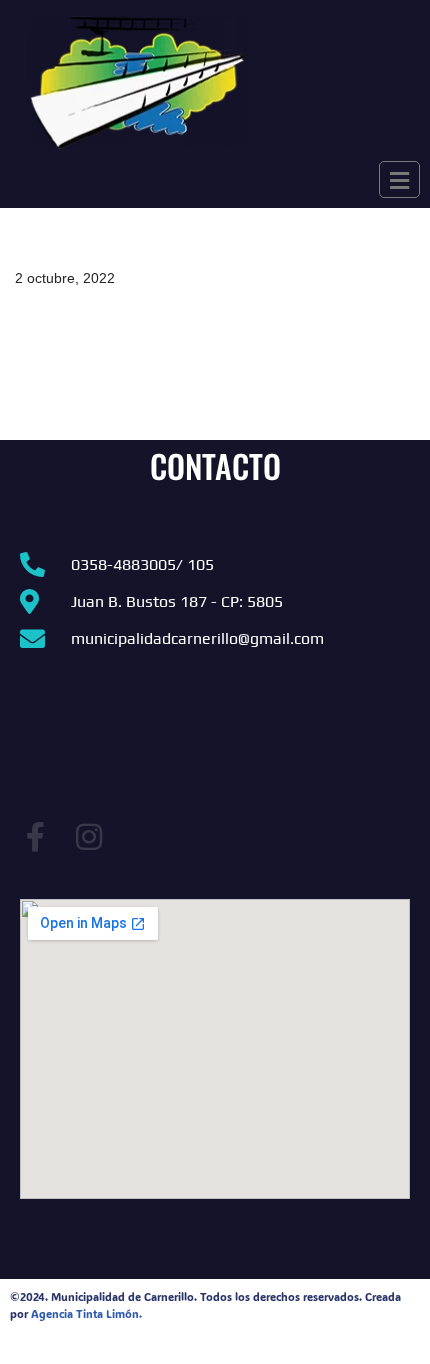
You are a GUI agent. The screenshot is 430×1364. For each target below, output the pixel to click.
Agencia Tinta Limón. (86, 1314)
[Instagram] (89, 837)
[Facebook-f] (35, 837)
